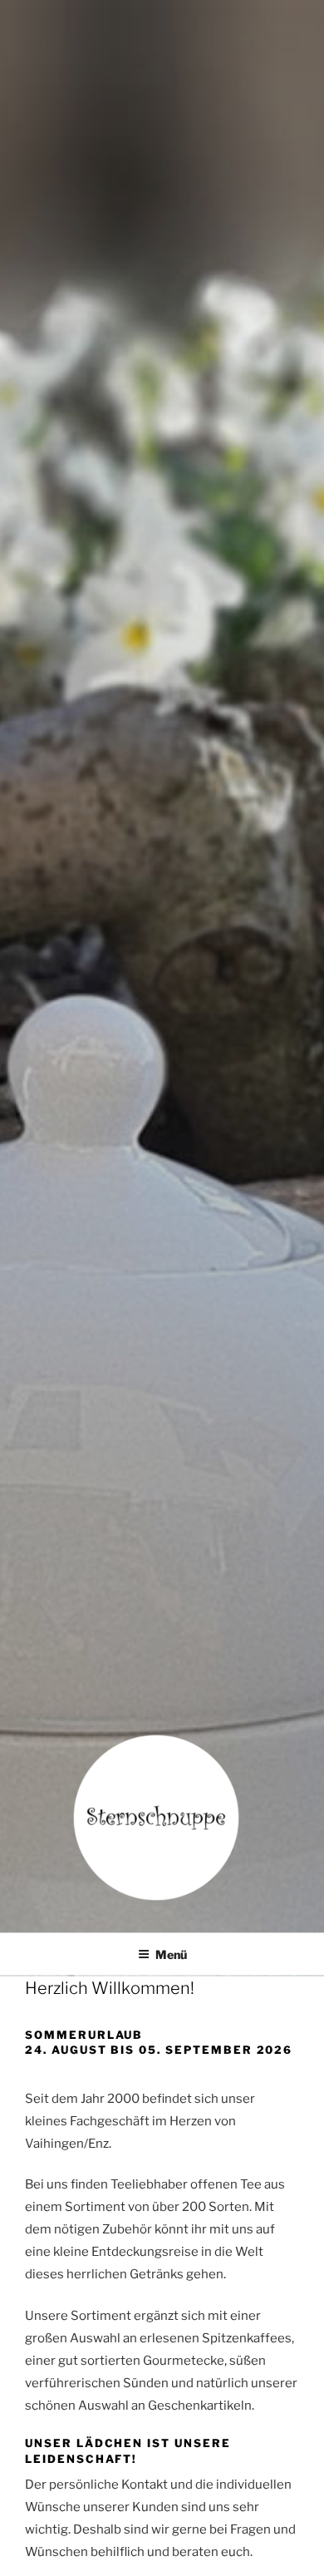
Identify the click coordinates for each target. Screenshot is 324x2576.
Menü (171, 1954)
